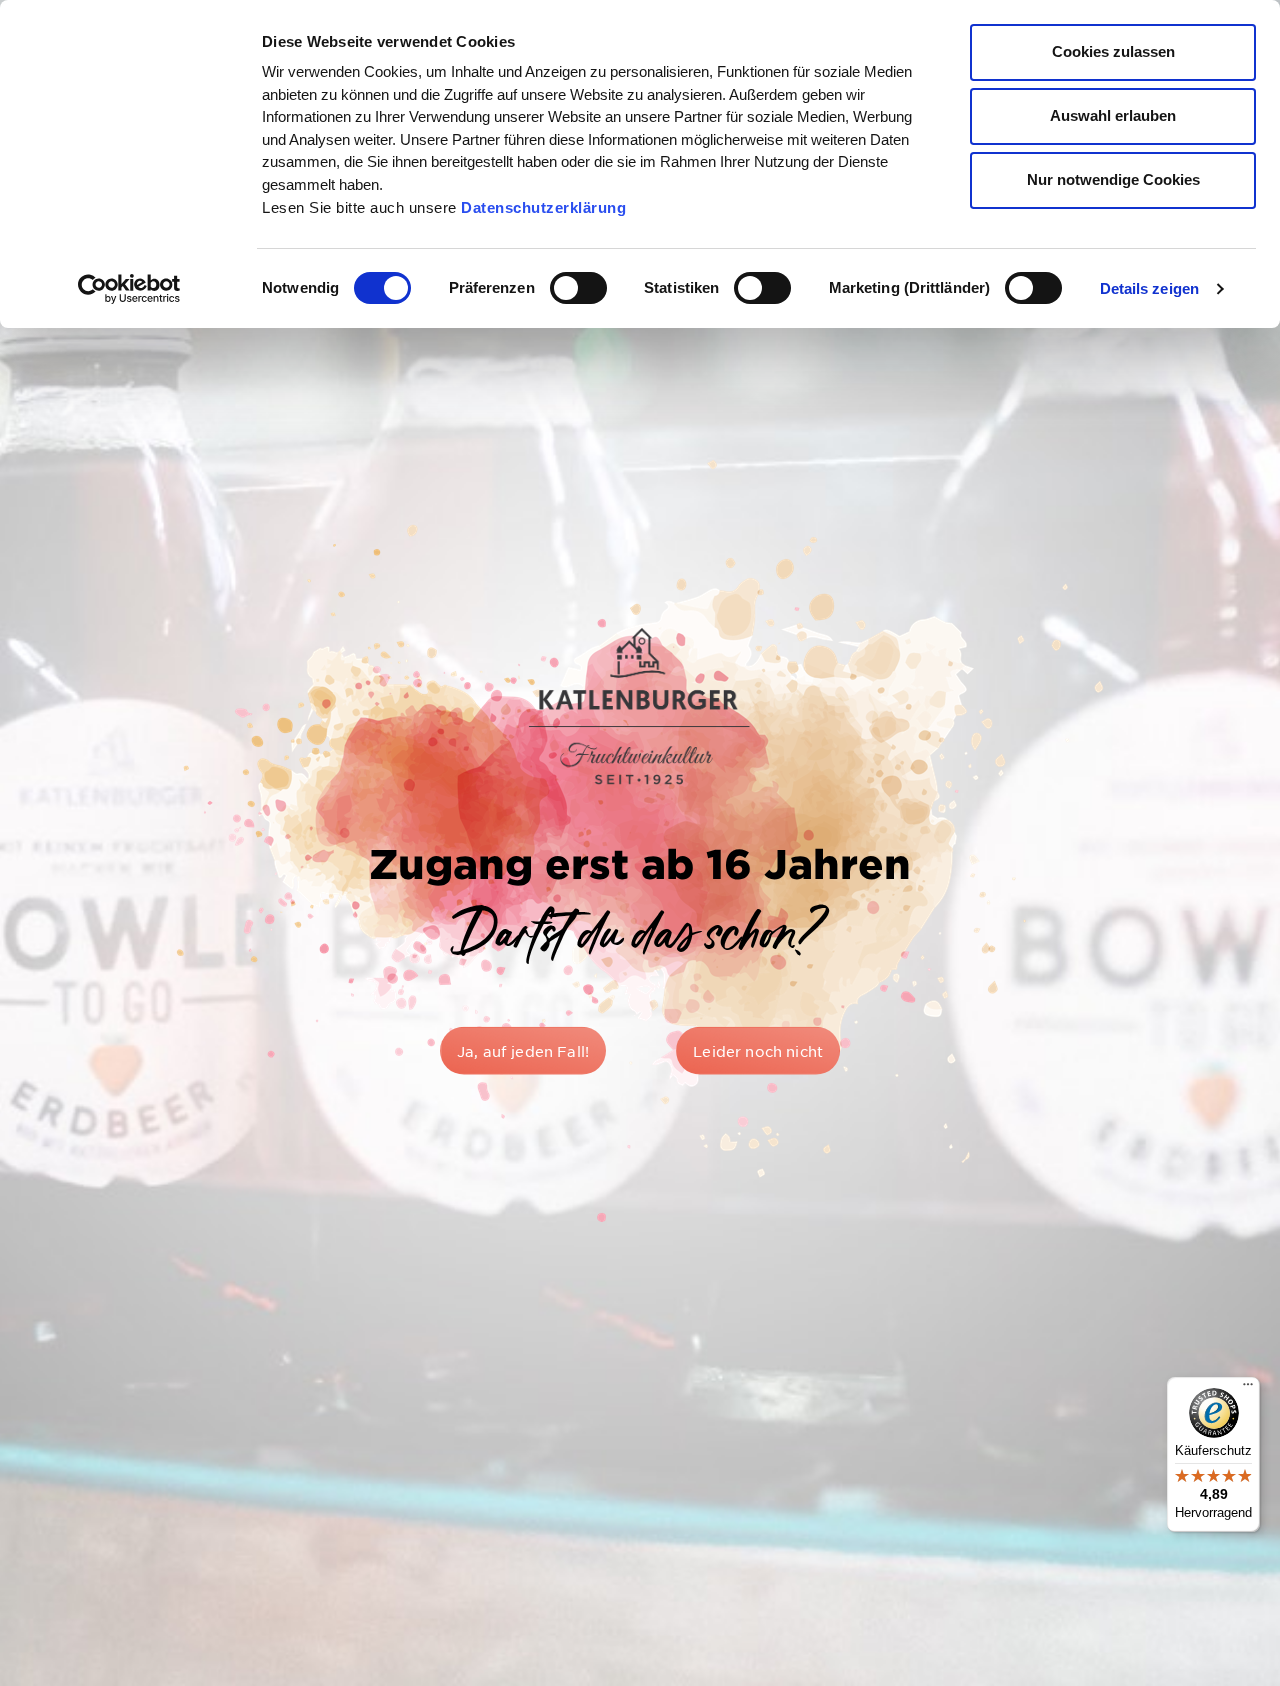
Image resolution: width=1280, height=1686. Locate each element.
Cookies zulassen (1113, 51)
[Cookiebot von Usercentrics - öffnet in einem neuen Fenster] (129, 289)
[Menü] (1248, 1389)
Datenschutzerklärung (543, 207)
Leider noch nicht (758, 1050)
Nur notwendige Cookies (1113, 179)
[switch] (578, 288)
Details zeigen (1149, 288)
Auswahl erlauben (1113, 115)
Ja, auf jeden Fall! (523, 1050)
